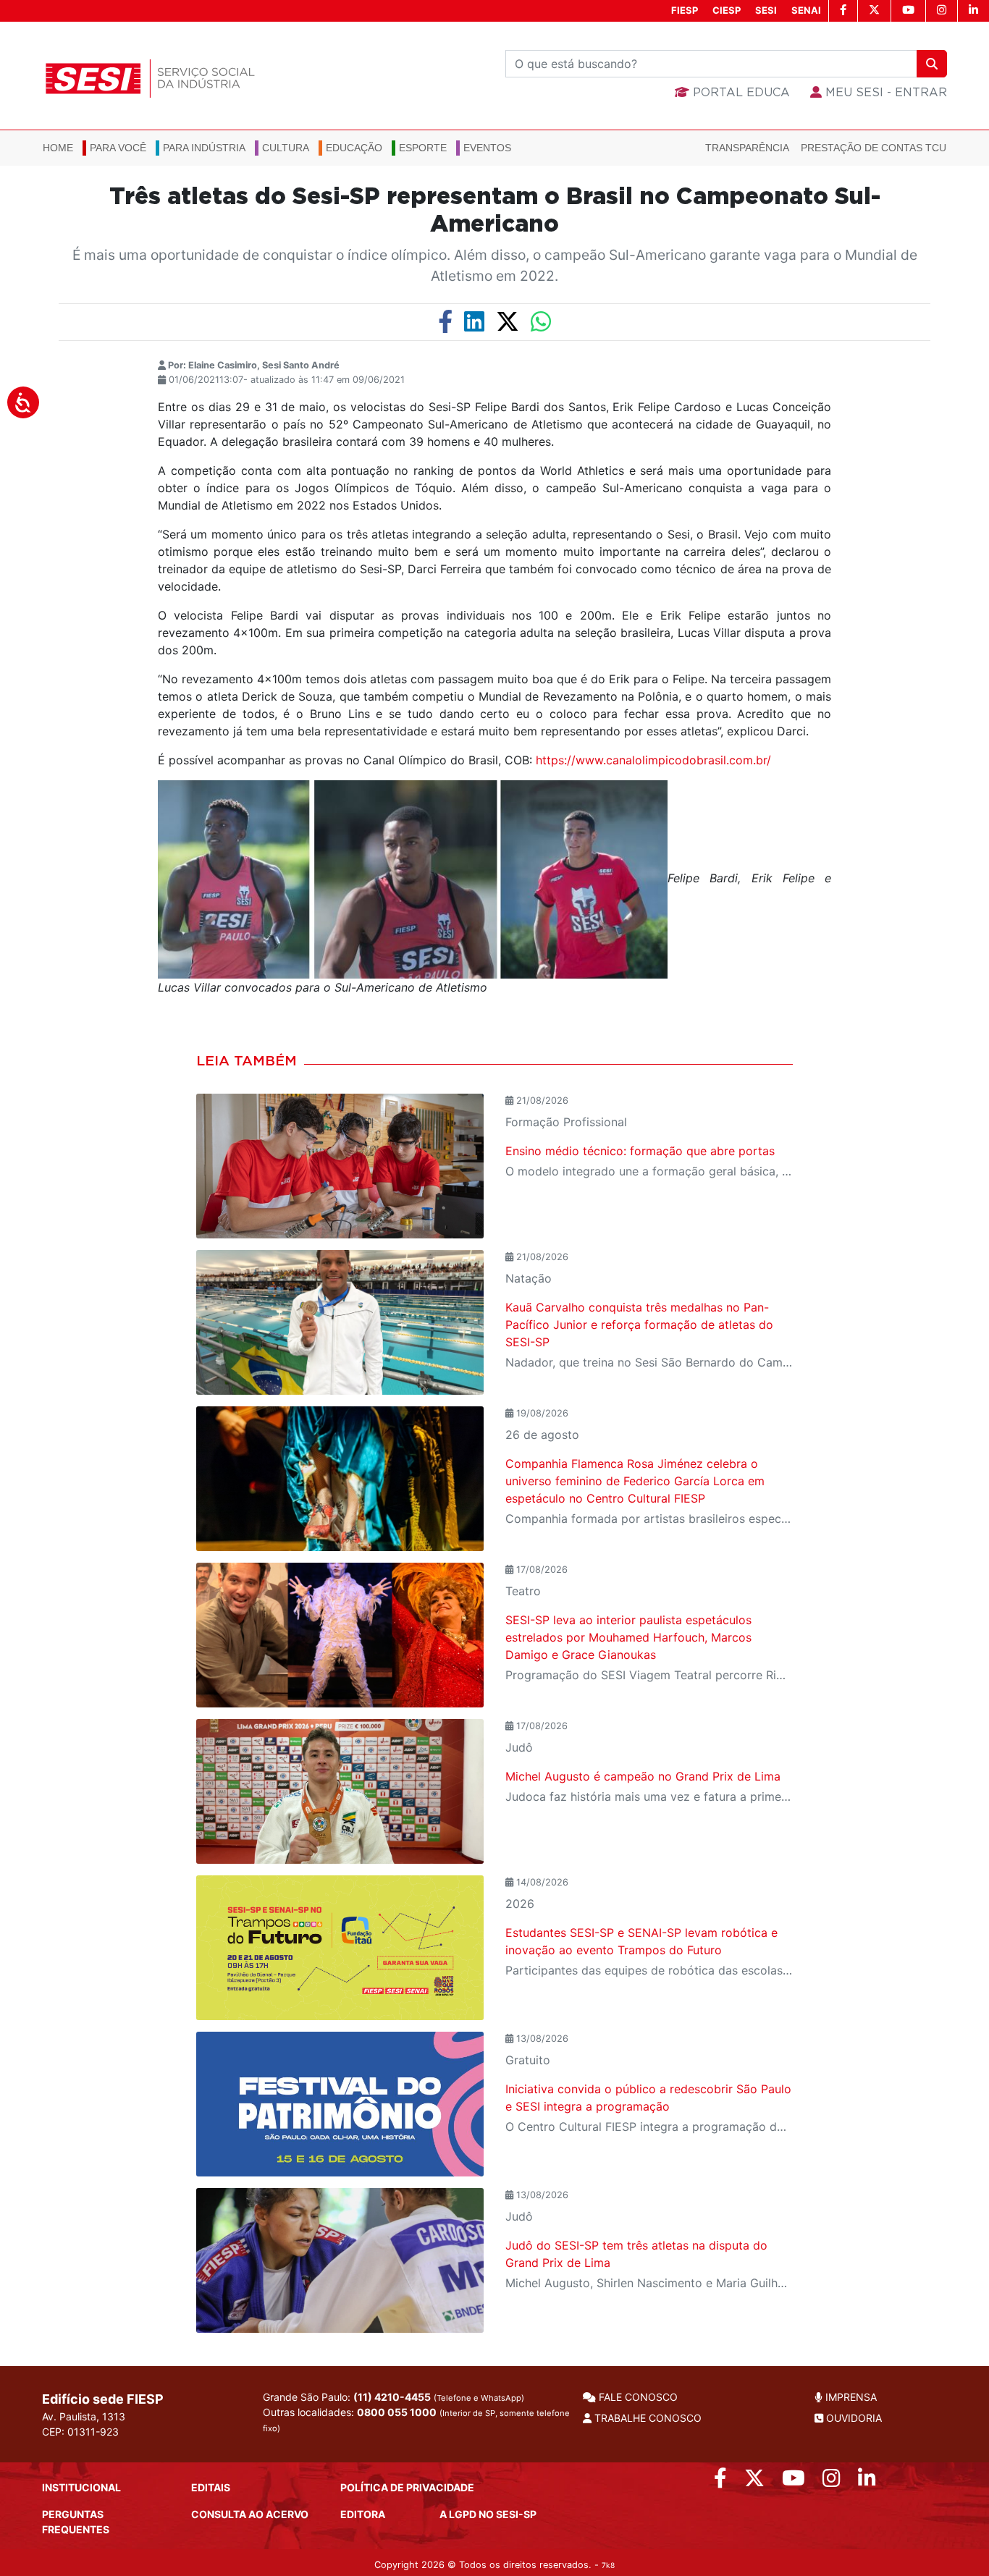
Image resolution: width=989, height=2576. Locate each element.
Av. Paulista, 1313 (84, 2416)
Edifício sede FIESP (103, 2399)
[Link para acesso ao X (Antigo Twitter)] (754, 2482)
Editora (363, 2514)
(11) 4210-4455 (392, 2397)
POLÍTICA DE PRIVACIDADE (407, 2487)
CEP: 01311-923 (80, 2432)
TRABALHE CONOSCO (647, 2418)
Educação (354, 148)
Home (58, 148)
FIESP (685, 10)
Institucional (81, 2487)
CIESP (727, 10)
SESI (766, 10)
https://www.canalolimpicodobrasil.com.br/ (653, 760)
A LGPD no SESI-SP (488, 2514)
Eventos (487, 148)
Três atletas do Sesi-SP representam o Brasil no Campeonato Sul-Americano (495, 211)
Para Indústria (204, 148)
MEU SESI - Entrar (884, 93)
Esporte (423, 148)
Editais (211, 2487)
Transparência (747, 148)
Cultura (286, 148)
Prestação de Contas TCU (874, 148)
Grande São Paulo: (394, 2397)
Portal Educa (740, 93)
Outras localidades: (416, 2420)
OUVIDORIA (853, 2418)
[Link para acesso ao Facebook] (720, 2482)
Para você (118, 148)
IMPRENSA (850, 2397)
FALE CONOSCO (637, 2397)
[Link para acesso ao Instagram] (832, 2482)
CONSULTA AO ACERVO (250, 2514)
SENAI (806, 10)
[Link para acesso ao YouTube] (794, 2482)
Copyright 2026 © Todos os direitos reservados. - (494, 2565)
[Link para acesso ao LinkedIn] (867, 2482)
